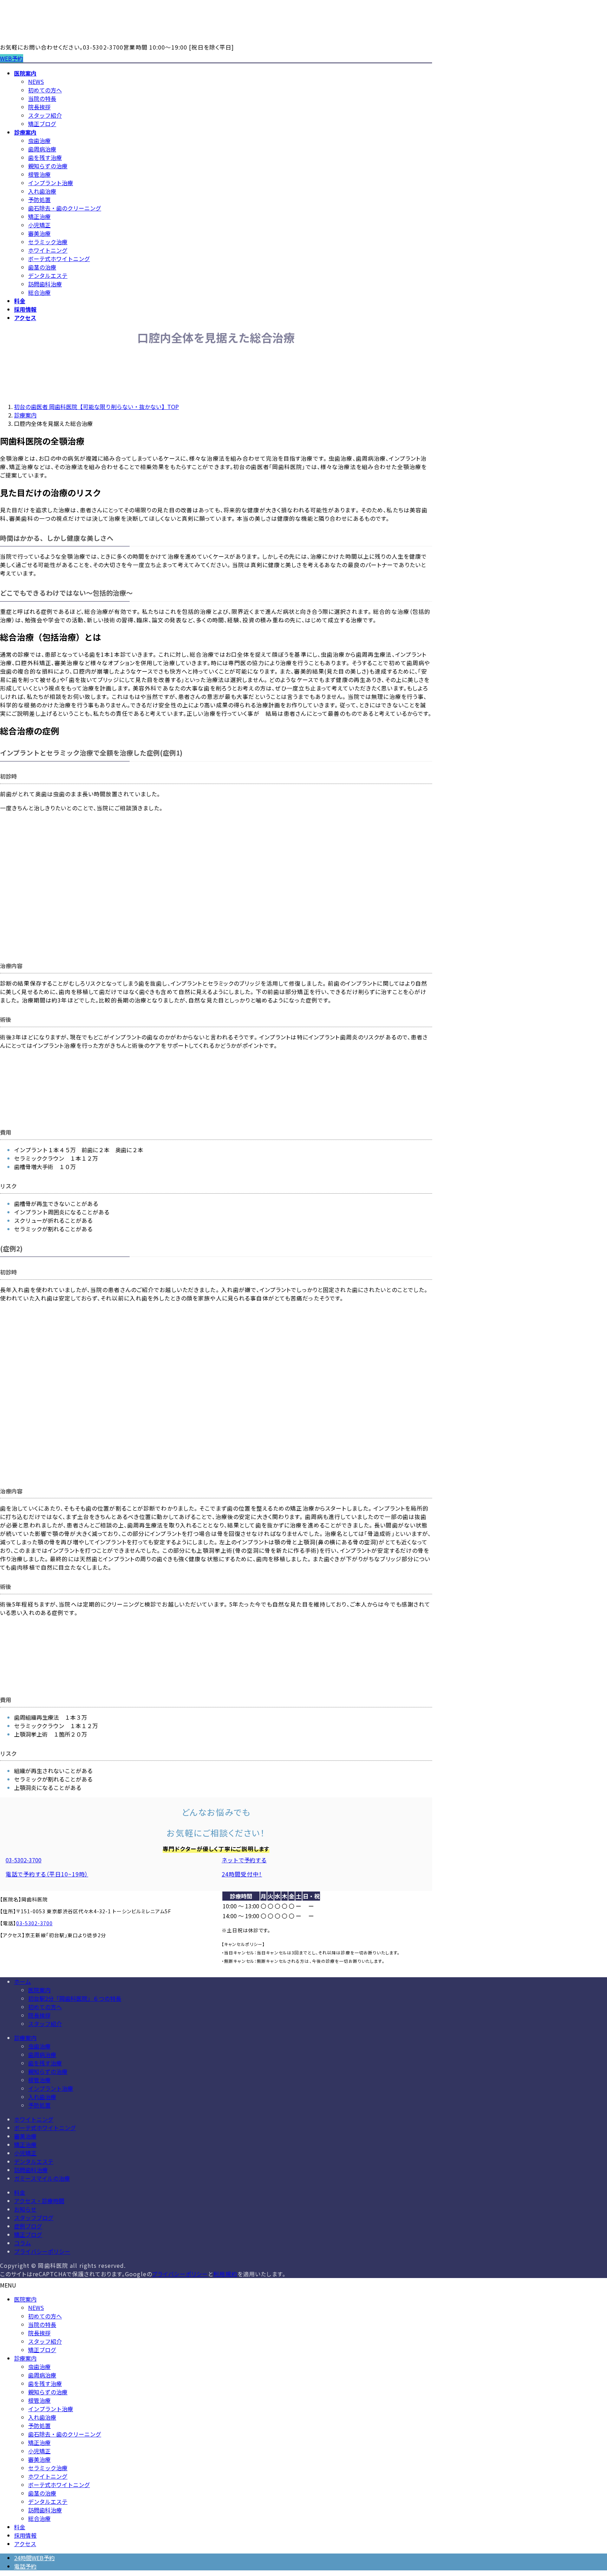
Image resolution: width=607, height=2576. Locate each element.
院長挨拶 (39, 107)
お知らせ (25, 2209)
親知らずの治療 (48, 166)
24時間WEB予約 (34, 2558)
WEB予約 (12, 58)
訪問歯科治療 (45, 284)
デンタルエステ (48, 275)
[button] (108, 1867)
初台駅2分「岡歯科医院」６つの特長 (75, 1998)
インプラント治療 (51, 183)
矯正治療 (39, 216)
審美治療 (39, 233)
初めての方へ (45, 90)
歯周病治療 (42, 149)
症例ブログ (28, 2226)
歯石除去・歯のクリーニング (65, 208)
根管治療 (39, 174)
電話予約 (25, 2566)
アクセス (25, 2544)
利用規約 (225, 2274)
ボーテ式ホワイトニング (59, 259)
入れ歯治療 (42, 191)
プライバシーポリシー (42, 2251)
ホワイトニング (48, 250)
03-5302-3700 (34, 1923)
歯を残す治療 (45, 157)
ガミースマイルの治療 (42, 2178)
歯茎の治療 (42, 267)
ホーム (22, 1981)
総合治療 (39, 292)
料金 (20, 2192)
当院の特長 (42, 98)
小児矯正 (39, 225)
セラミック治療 (48, 242)
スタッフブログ (34, 2218)
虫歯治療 (39, 141)
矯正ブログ (42, 124)
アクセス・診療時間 (39, 2201)
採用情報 (25, 2535)
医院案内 (39, 1990)
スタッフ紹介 (45, 115)
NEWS (36, 82)
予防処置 (39, 200)
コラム (22, 2243)
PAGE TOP (587, 2492)
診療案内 (25, 2038)
